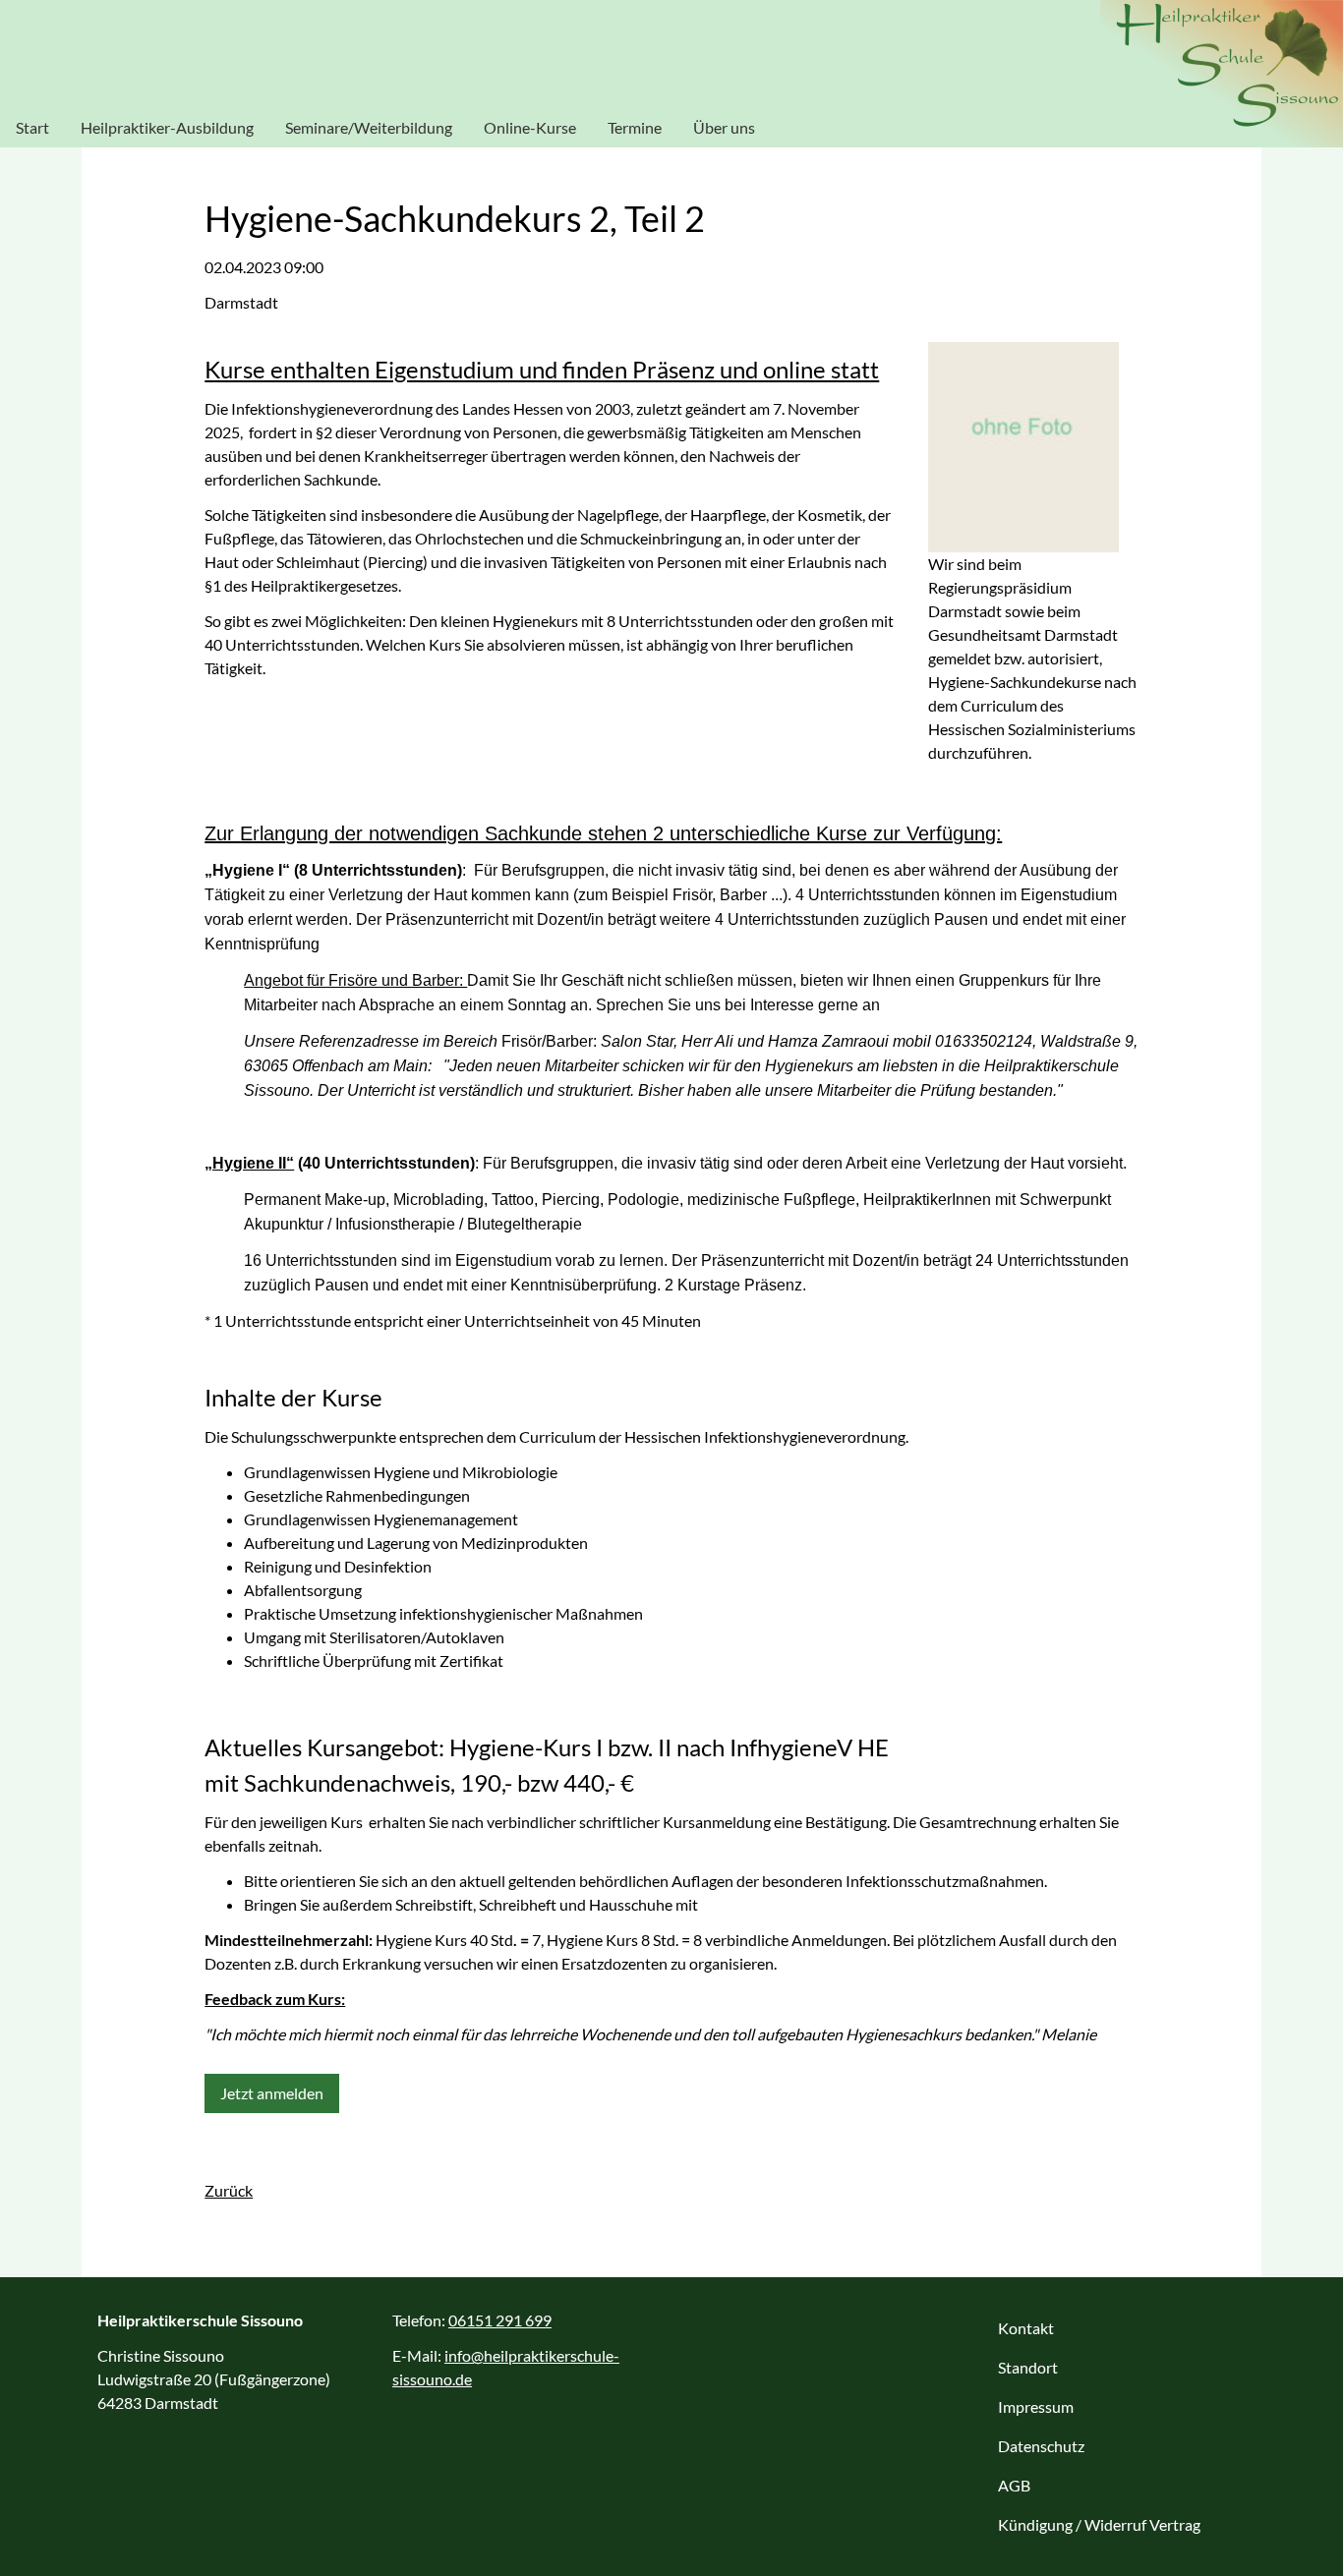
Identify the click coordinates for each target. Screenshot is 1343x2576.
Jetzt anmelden (272, 2093)
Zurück (229, 2190)
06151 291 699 (500, 2320)
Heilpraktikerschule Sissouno (1222, 74)
